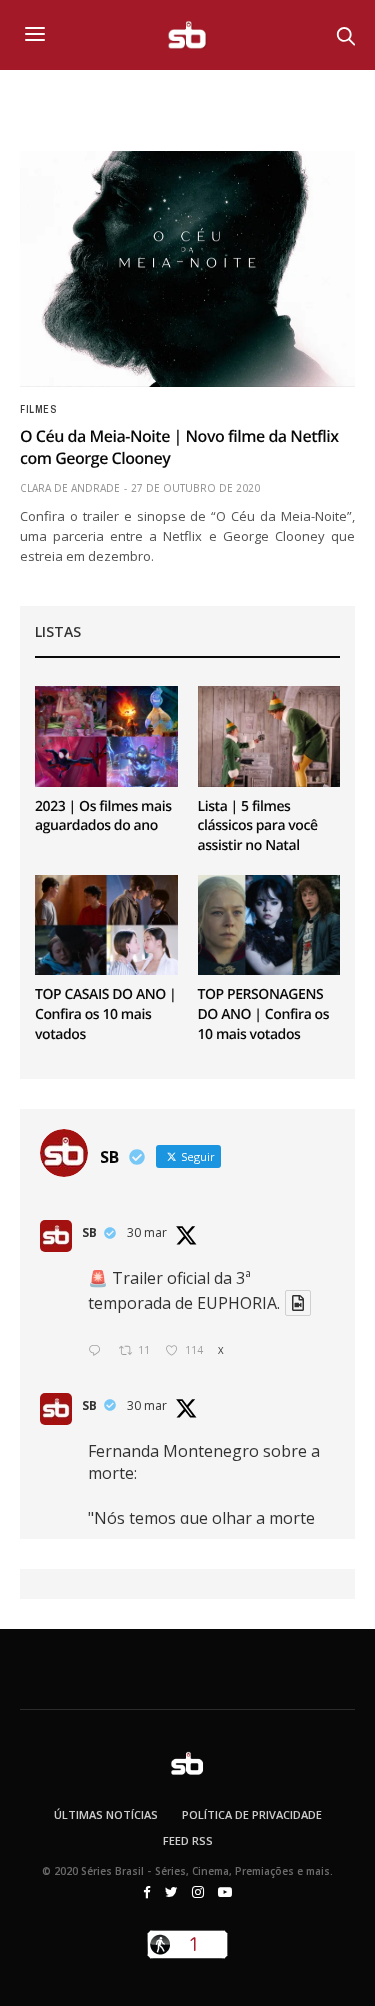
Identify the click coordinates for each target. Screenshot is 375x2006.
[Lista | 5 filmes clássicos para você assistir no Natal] (269, 736)
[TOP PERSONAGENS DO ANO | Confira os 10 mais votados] (269, 925)
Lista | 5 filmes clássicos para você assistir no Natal (258, 826)
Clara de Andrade (70, 488)
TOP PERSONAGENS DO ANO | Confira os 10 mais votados (264, 1014)
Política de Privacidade (252, 1814)
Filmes (38, 410)
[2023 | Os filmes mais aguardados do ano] (106, 736)
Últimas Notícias (106, 1814)
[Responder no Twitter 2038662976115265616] (98, 1351)
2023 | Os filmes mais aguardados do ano (103, 816)
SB (89, 1232)
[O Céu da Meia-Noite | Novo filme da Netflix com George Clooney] (187, 269)
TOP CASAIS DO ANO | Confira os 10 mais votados (105, 1014)
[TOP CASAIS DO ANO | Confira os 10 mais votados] (106, 925)
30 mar (147, 1232)
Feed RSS (188, 1840)
